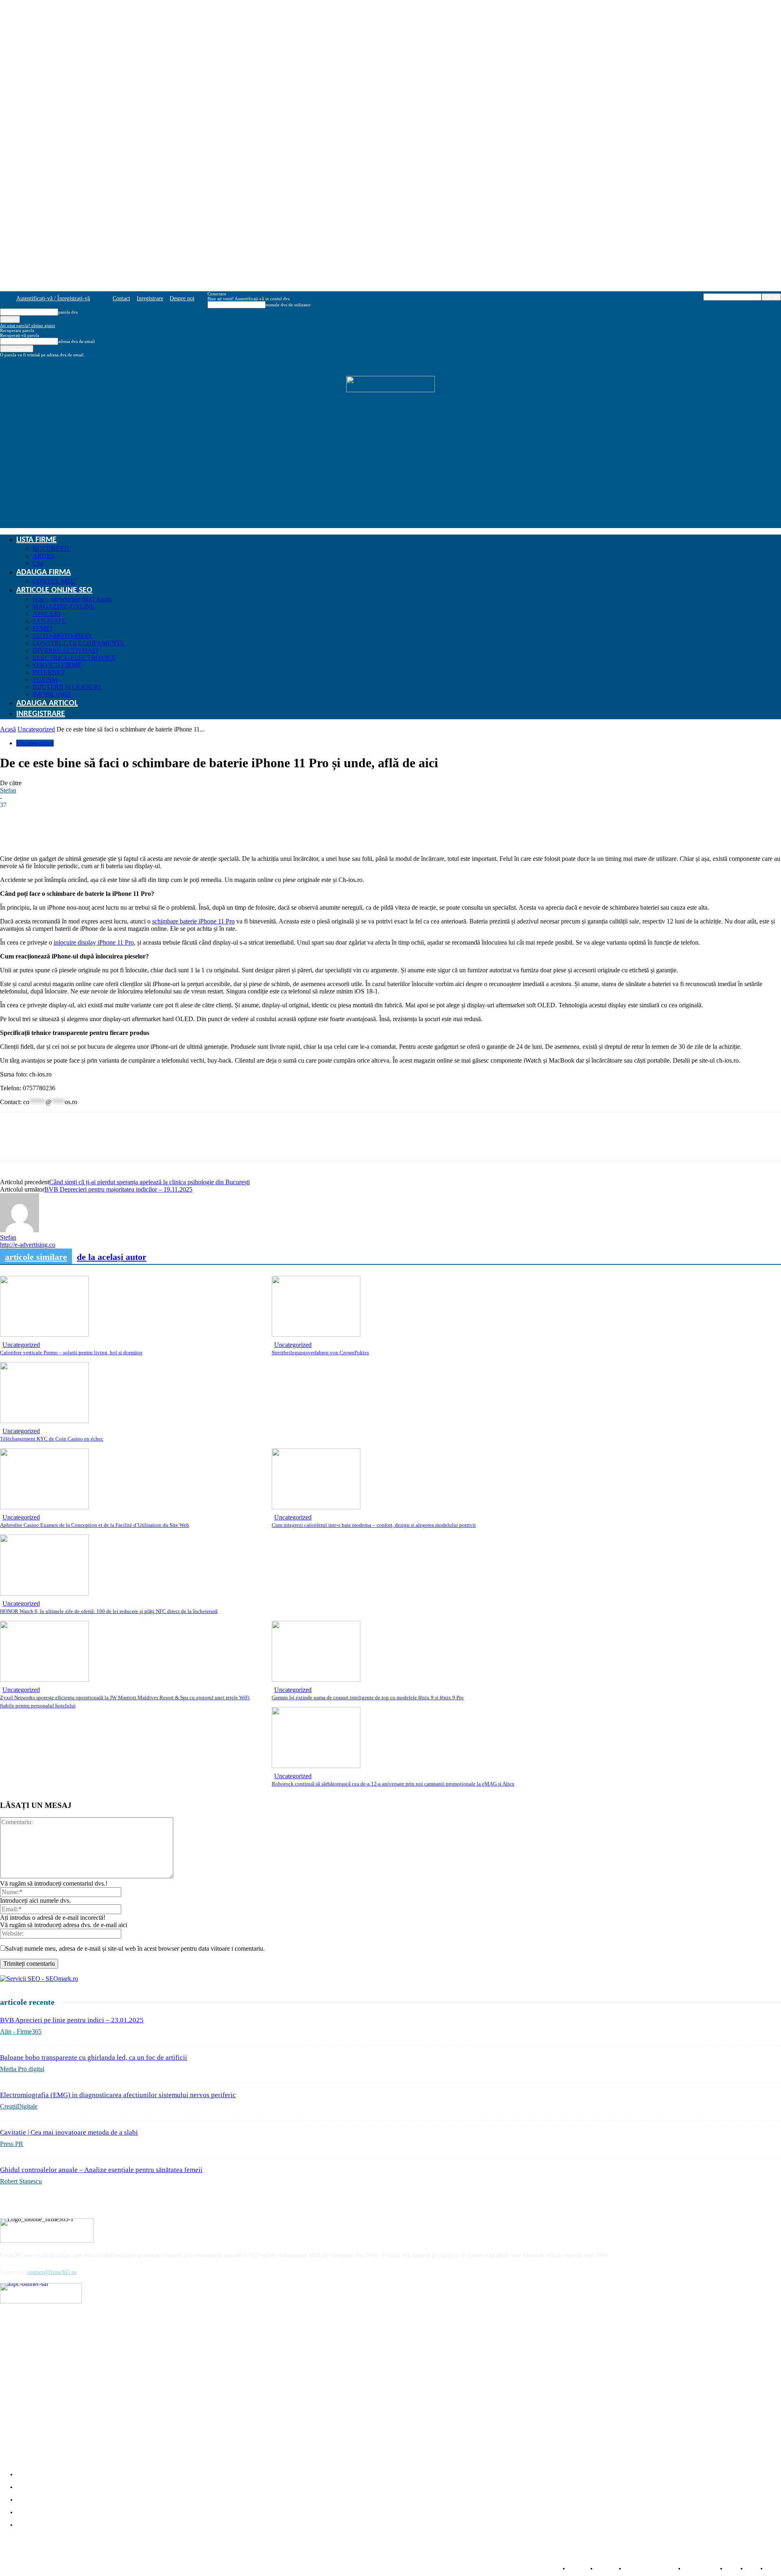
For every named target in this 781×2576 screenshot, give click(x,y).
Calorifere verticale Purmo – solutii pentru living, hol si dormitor (71, 1352)
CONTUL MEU (54, 581)
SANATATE (49, 621)
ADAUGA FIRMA (44, 572)
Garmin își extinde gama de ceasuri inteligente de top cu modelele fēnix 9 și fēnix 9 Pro (368, 1697)
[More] (223, 832)
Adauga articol (47, 703)
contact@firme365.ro (52, 2272)
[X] (131, 1144)
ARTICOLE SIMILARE (36, 1257)
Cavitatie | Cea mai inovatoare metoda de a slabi (69, 2132)
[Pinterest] (101, 1144)
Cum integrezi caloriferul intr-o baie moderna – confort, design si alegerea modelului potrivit (374, 1525)
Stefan (8, 790)
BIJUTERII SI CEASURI (67, 687)
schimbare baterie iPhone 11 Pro (193, 921)
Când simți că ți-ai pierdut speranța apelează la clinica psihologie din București (149, 1182)
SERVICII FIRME (57, 665)
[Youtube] (71, 2314)
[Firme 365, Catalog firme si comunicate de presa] (390, 384)
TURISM (45, 680)
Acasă (8, 729)
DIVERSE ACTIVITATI (65, 650)
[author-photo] (20, 1230)
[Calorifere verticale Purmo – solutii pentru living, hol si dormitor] (44, 1335)
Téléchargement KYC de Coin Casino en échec (52, 1439)
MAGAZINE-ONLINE (64, 606)
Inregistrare (150, 298)
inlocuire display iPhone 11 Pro (94, 942)
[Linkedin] (43, 1144)
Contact (121, 298)
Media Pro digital (22, 2069)
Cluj (38, 563)
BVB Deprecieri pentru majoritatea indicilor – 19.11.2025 (118, 1189)
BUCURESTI (51, 549)
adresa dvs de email (76, 341)
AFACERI (47, 614)
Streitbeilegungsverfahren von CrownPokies (320, 1352)
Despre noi (182, 298)
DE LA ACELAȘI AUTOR (112, 1257)
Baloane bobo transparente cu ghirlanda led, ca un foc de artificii (94, 2058)
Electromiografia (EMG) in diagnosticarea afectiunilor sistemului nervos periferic (118, 2095)
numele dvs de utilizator (288, 305)
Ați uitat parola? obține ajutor (28, 325)
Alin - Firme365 (21, 2031)
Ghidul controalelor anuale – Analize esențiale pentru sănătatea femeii (101, 2170)
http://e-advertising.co (28, 1245)
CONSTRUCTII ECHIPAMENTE (79, 643)
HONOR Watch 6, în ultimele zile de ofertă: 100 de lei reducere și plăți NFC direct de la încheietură (109, 1611)
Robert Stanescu (21, 2181)
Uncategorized (36, 729)
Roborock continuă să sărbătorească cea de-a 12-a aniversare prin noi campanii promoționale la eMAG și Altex (393, 1784)
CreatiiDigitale (19, 2106)
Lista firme (36, 540)
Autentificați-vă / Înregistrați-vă (53, 298)
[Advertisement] (390, 471)
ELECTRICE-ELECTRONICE (74, 658)
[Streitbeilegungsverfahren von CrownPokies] (316, 1335)
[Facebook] (13, 1144)
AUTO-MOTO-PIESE (62, 636)
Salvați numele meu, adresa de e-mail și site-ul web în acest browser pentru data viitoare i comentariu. (135, 1948)
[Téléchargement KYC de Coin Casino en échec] (44, 1421)
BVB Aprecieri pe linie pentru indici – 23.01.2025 (72, 2020)
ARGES (44, 556)
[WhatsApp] (72, 1144)
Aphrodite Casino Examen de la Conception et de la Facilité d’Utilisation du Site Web (95, 1525)
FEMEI (42, 628)
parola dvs (68, 312)
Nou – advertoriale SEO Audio (72, 599)
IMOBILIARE (52, 694)
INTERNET (49, 672)
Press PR (12, 2144)
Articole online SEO (54, 590)
